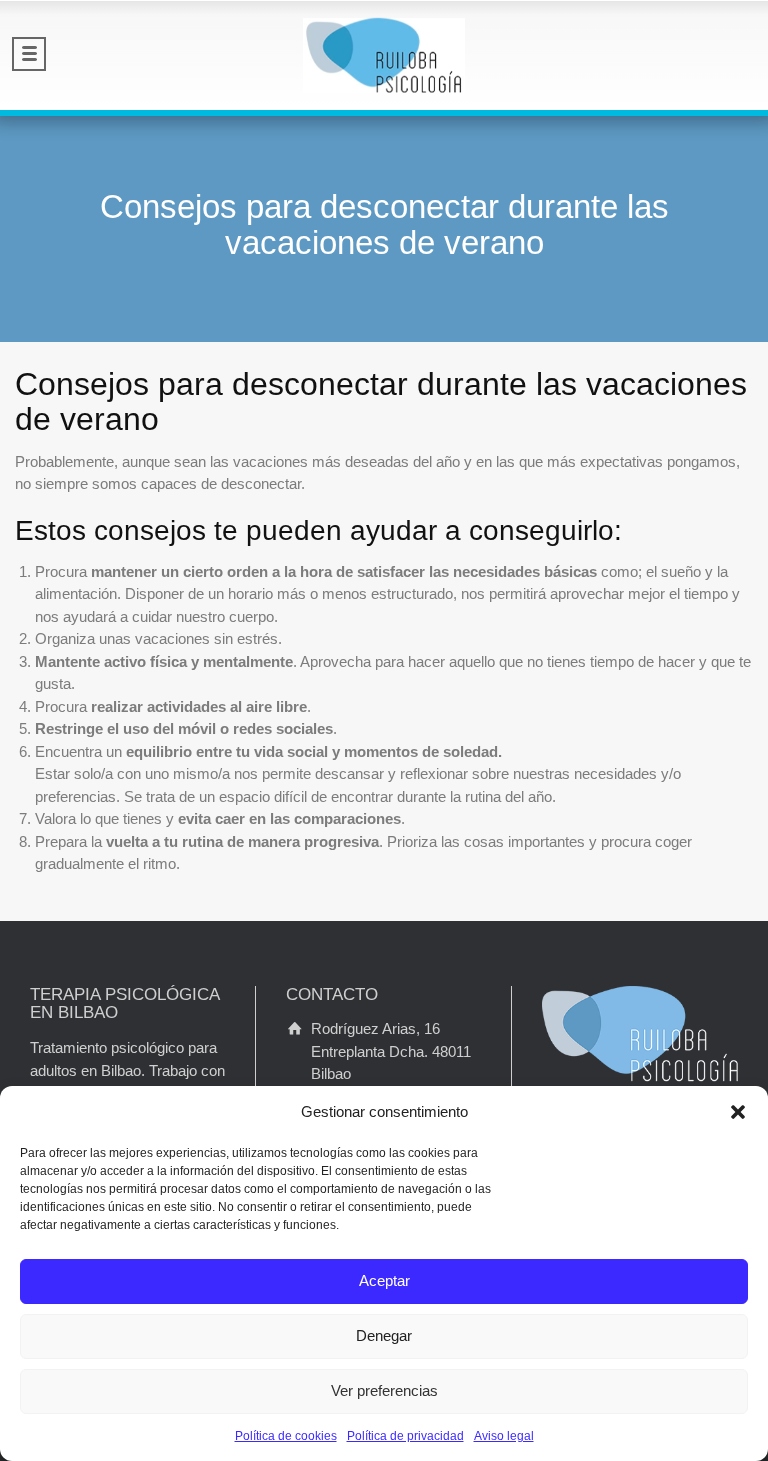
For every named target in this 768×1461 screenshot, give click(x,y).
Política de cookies (286, 1436)
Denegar (384, 1335)
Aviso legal (504, 1436)
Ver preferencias (384, 1390)
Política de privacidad (405, 1436)
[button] (738, 1112)
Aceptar (384, 1280)
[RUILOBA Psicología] (384, 55)
